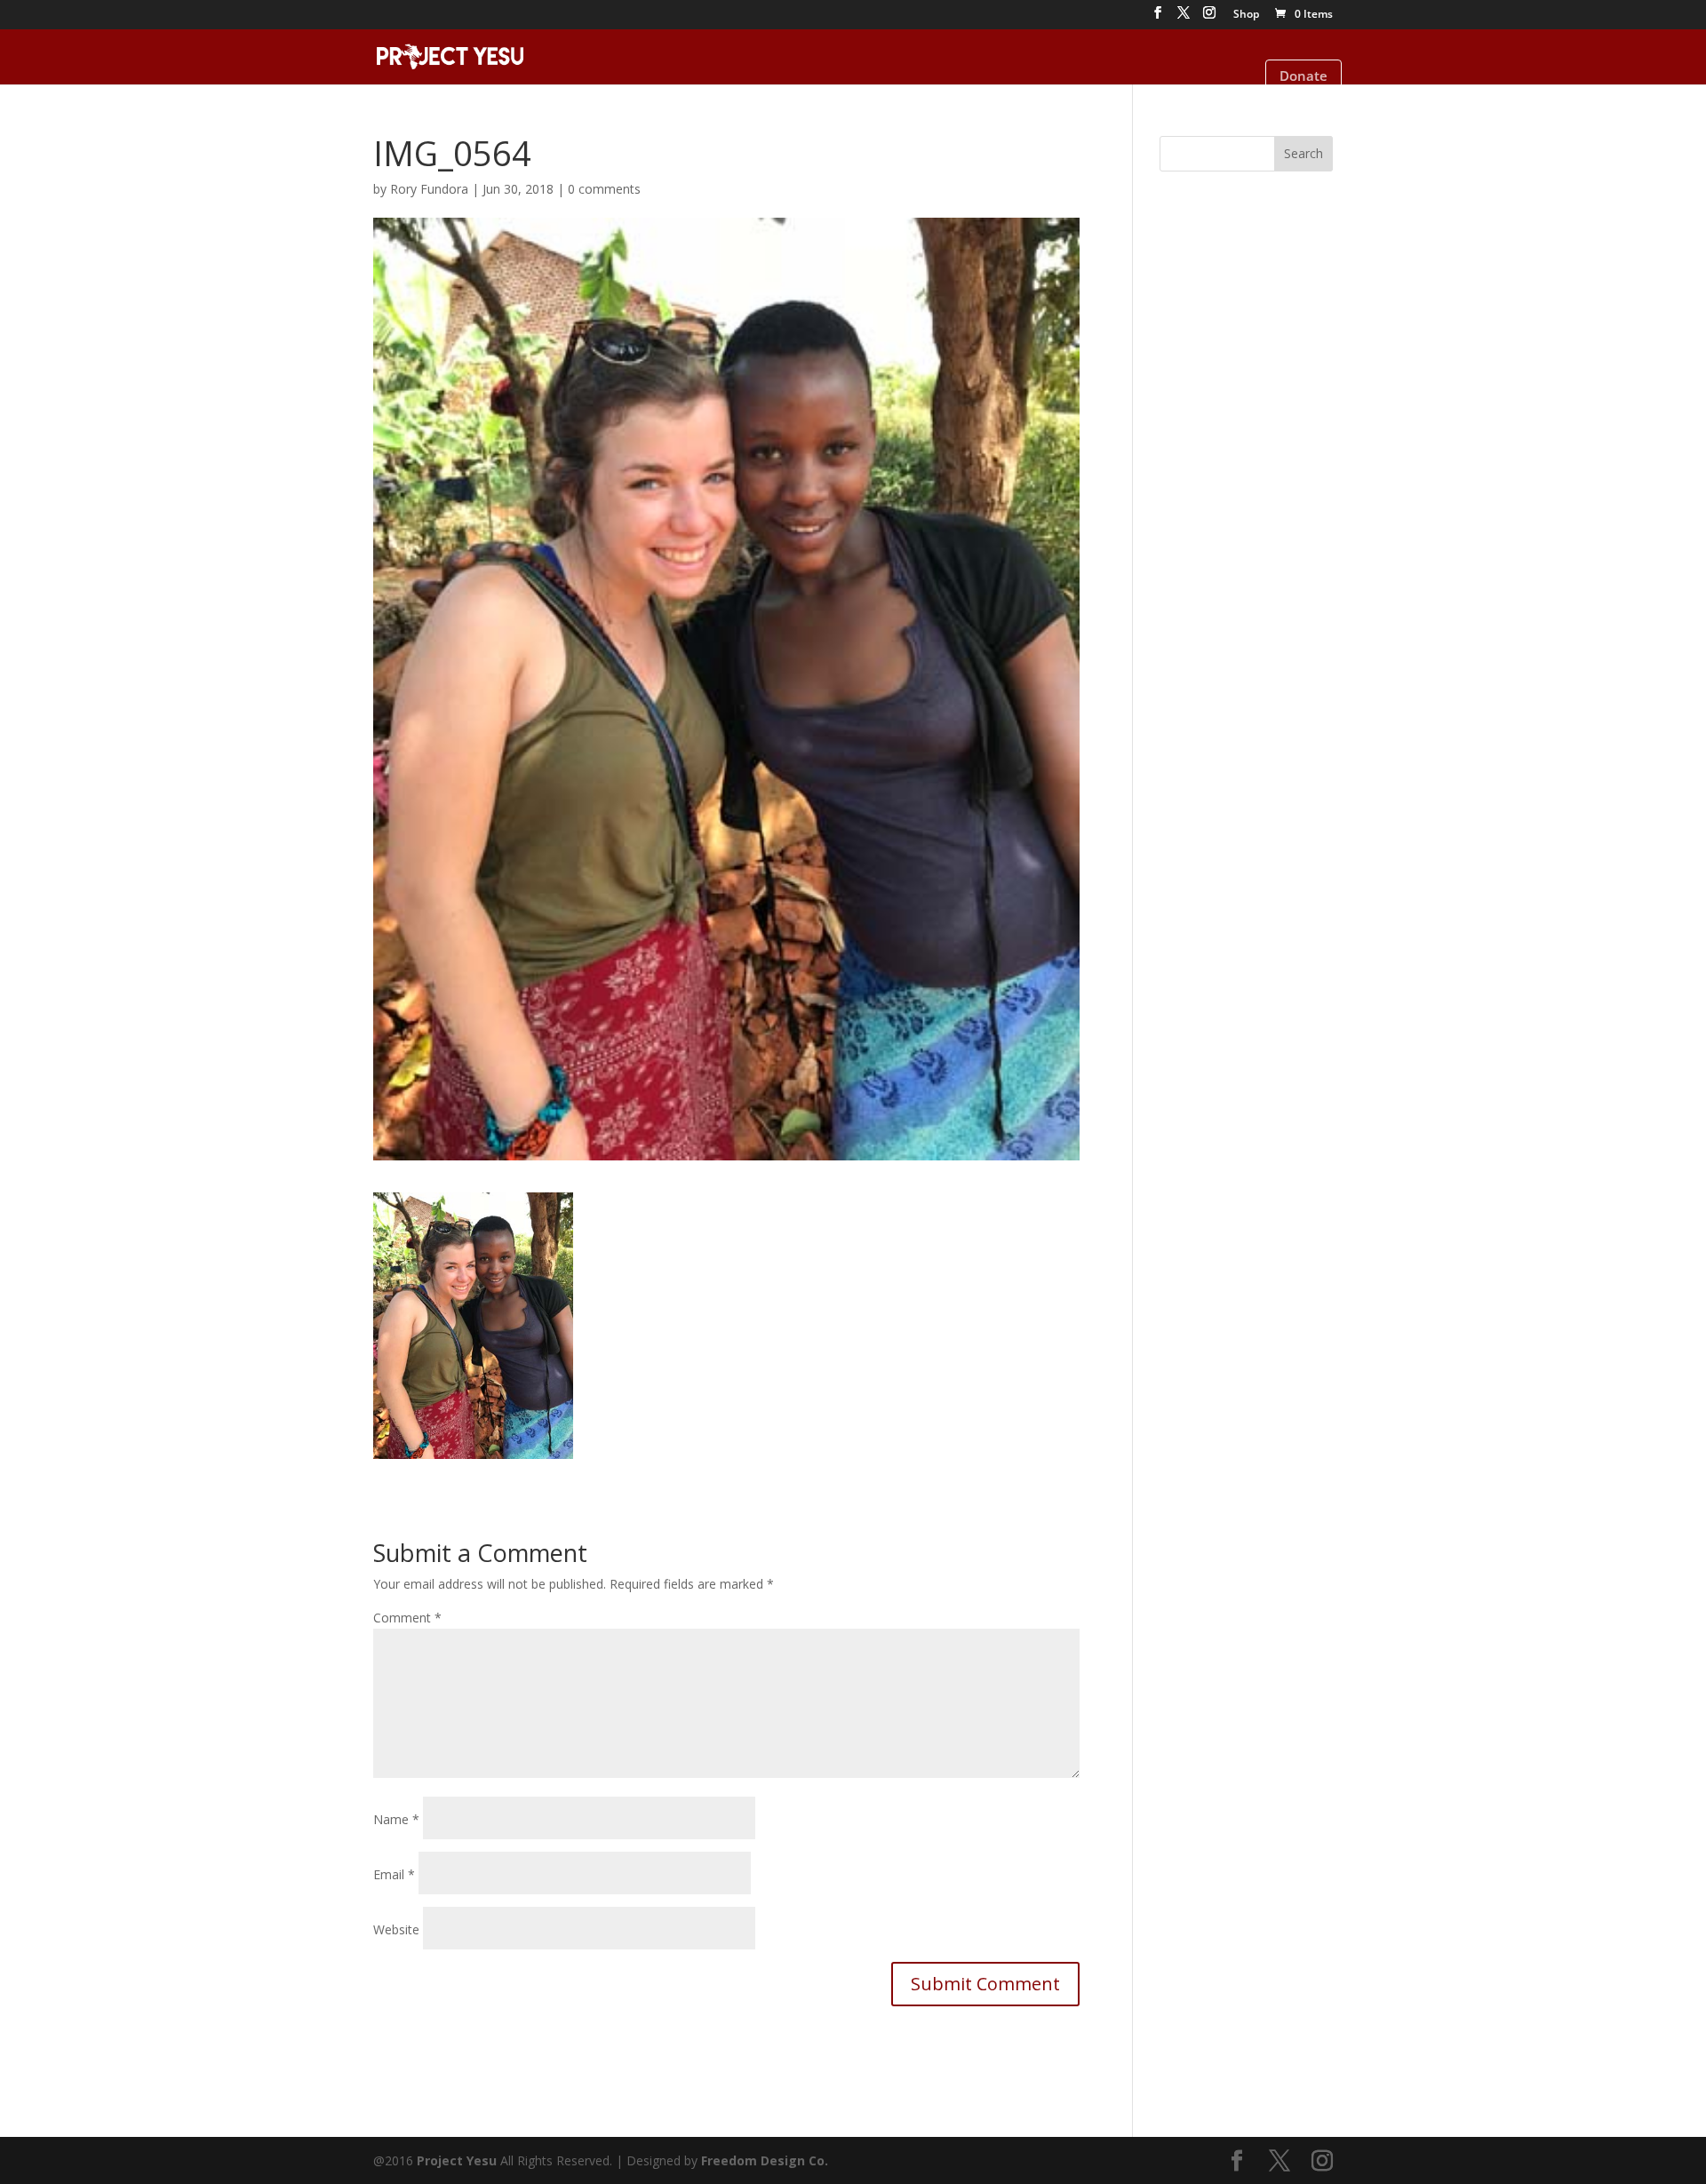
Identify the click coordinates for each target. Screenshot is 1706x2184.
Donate (1303, 76)
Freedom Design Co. (765, 2160)
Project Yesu (457, 2160)
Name (396, 1819)
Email (394, 1874)
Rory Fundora (429, 189)
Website (396, 1929)
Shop (1246, 15)
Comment (407, 1618)
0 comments (604, 189)
